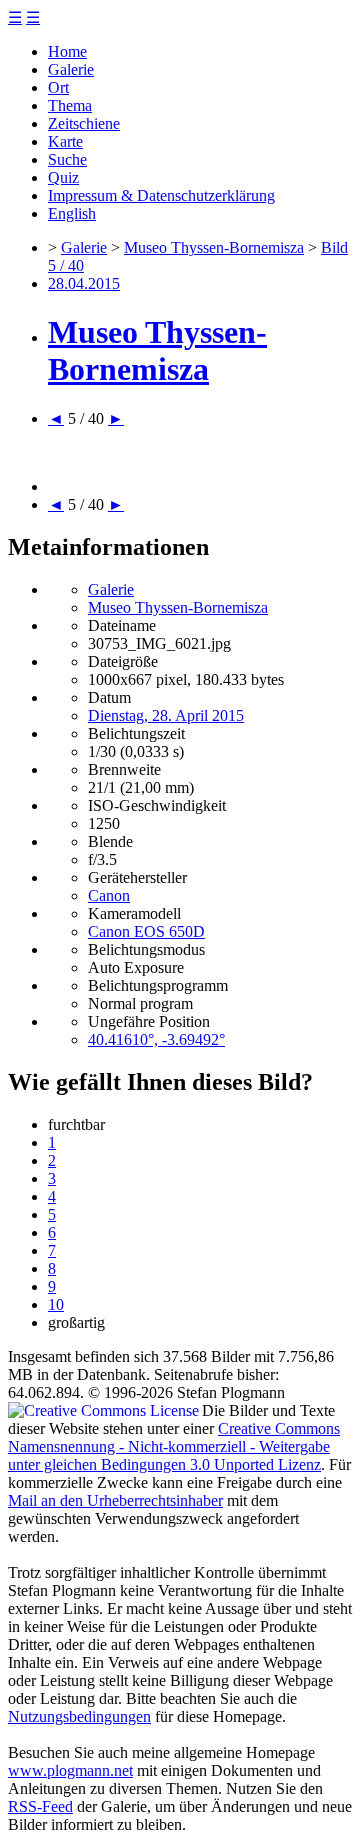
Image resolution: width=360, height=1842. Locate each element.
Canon (109, 895)
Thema (70, 105)
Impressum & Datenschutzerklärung (161, 195)
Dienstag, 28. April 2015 (166, 715)
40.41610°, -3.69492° (156, 1039)
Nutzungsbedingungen (79, 1716)
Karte (65, 141)
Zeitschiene (84, 123)
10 (56, 1304)
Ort (58, 87)
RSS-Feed (40, 1806)
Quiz (63, 177)
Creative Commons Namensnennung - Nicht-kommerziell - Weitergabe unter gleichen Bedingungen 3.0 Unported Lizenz (174, 1446)
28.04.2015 (84, 283)
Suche (67, 159)
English (72, 213)
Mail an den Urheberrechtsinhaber (115, 1500)
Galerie (71, 69)
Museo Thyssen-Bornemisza (214, 247)
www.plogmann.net (70, 1770)
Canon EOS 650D (146, 931)
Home (67, 51)
